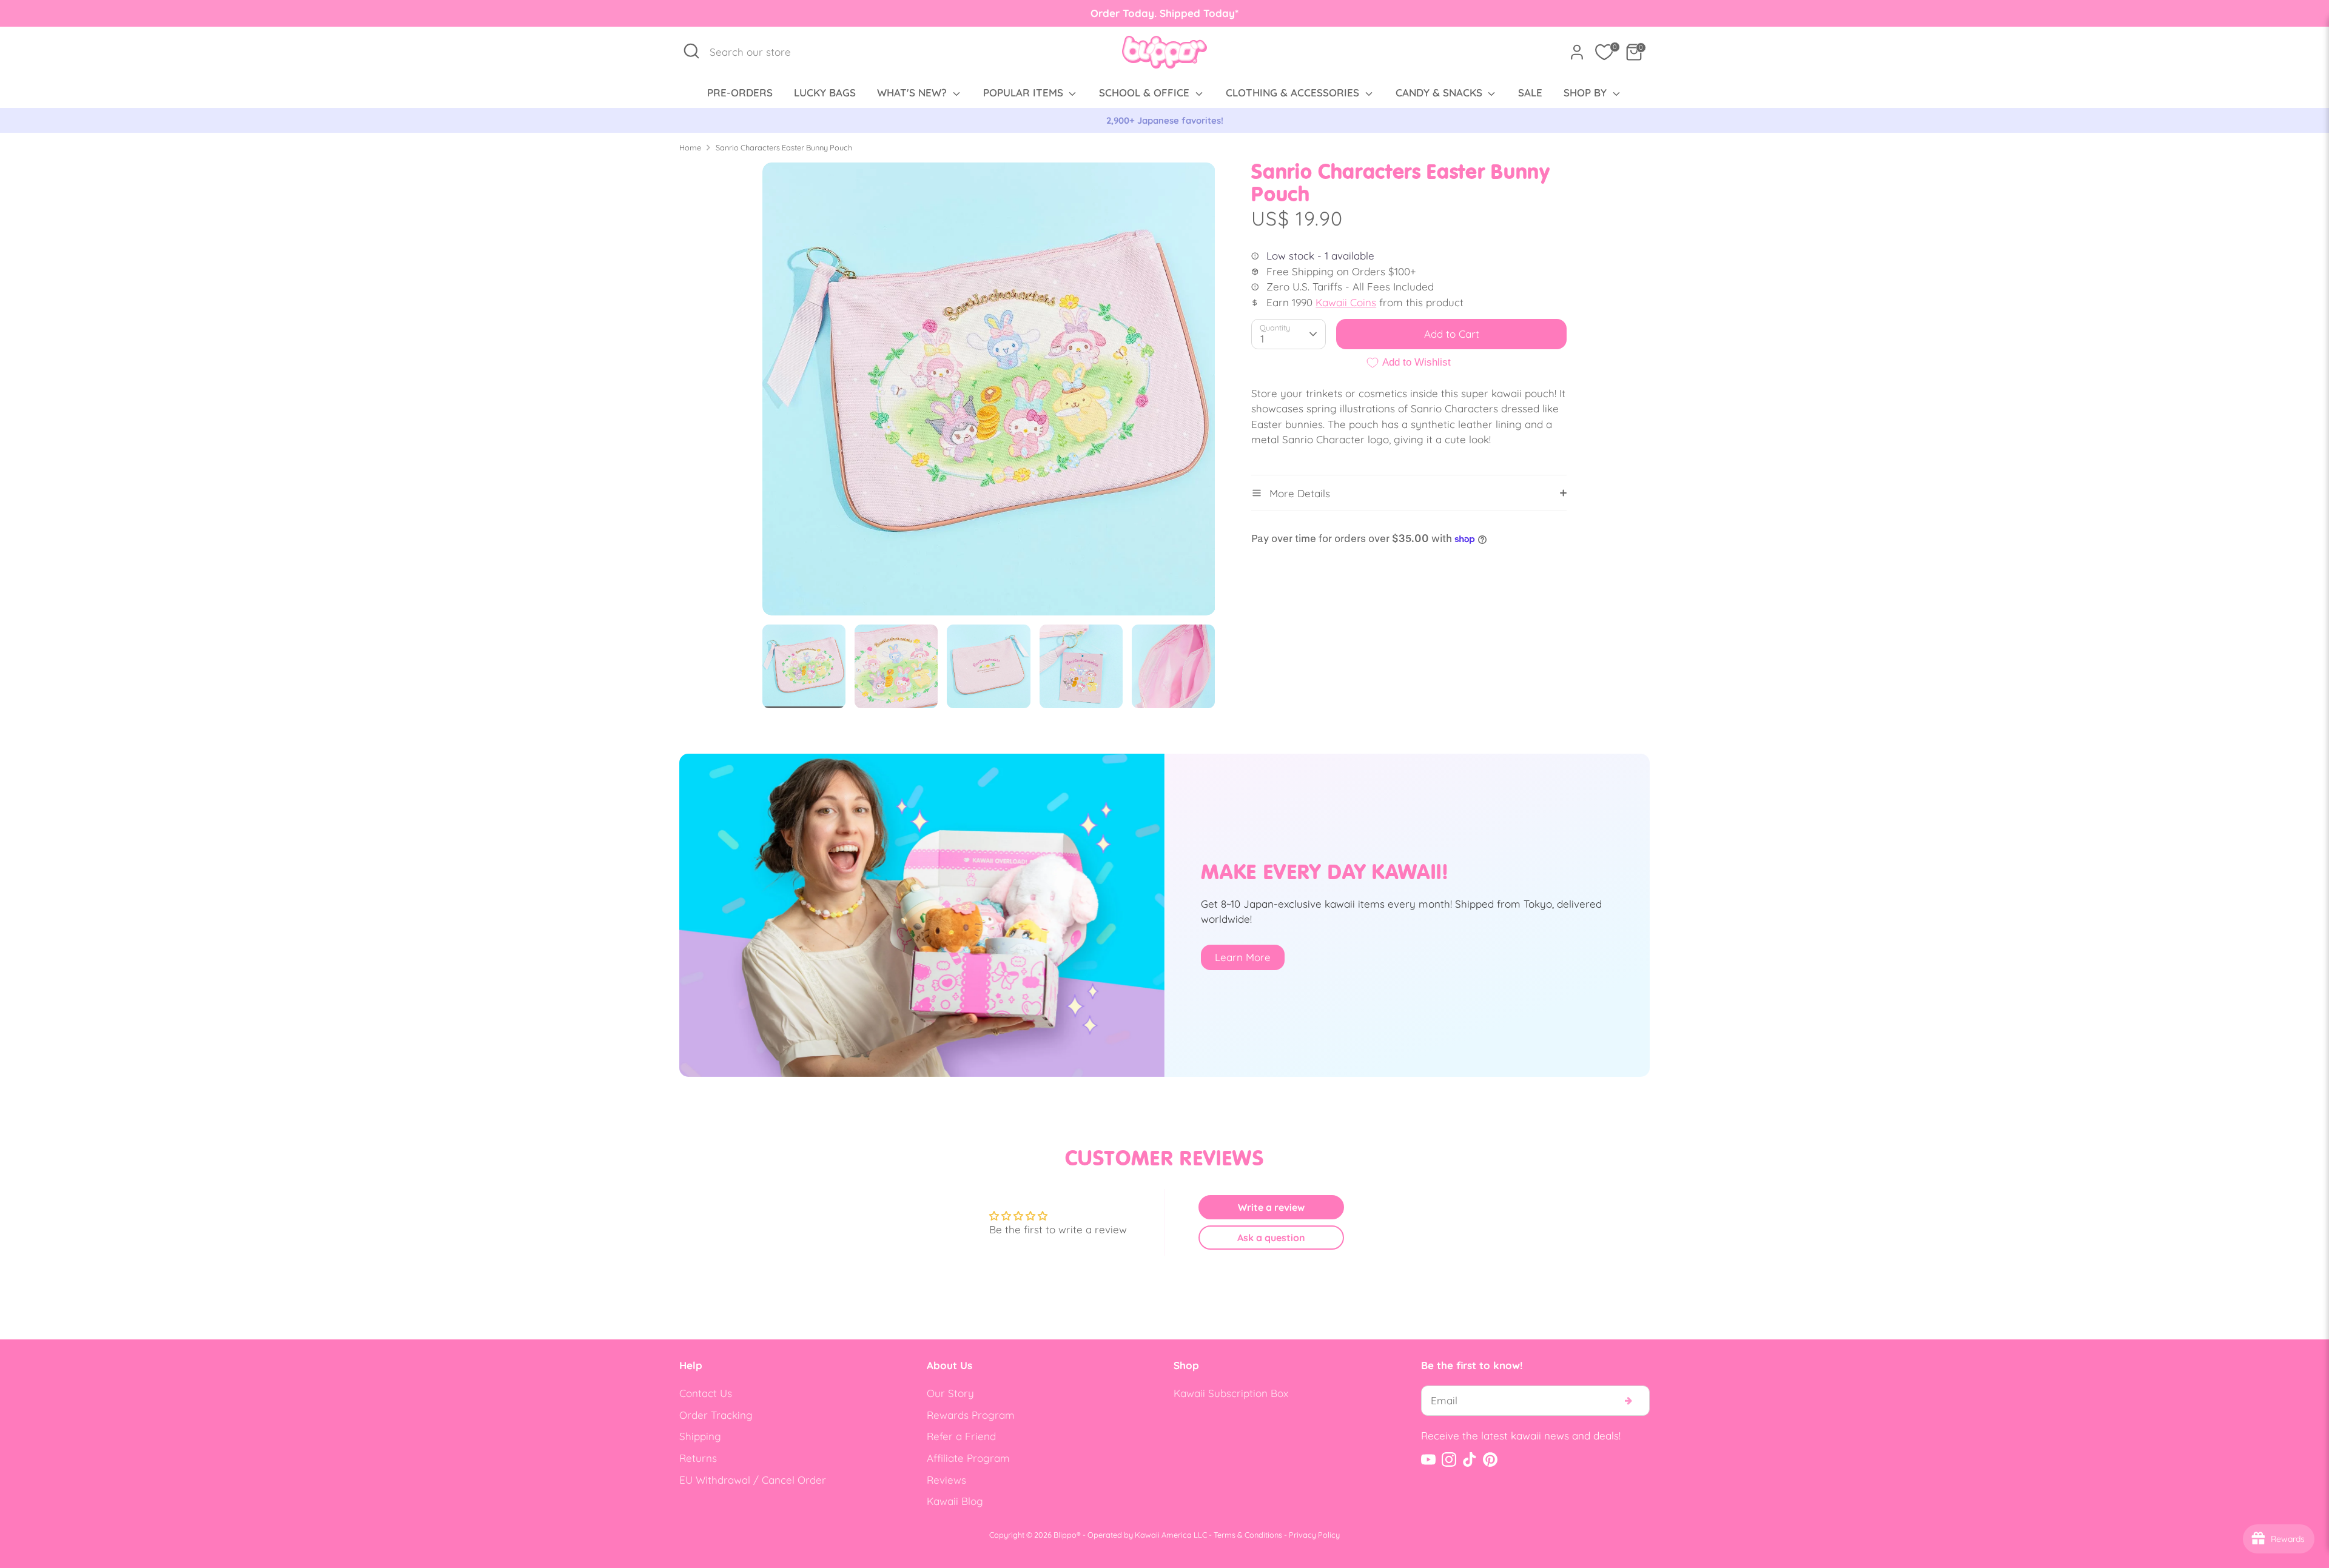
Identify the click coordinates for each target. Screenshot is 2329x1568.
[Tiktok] (1470, 1459)
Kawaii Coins (1346, 302)
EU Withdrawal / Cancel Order (753, 1480)
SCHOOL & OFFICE (1146, 92)
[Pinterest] (1490, 1459)
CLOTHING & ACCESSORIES (1294, 92)
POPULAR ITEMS (1025, 92)
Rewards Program (971, 1415)
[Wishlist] (1604, 52)
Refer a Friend (961, 1436)
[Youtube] (1428, 1459)
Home (690, 147)
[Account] (1577, 52)
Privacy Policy (1314, 1535)
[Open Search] (691, 51)
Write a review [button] (1271, 1207)
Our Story (950, 1393)
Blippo (1065, 1535)
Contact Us (706, 1393)
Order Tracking (716, 1415)
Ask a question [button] (1271, 1238)
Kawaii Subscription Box (1231, 1393)
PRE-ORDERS (740, 92)
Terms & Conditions (1248, 1535)
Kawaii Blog (955, 1501)
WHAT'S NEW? (913, 92)
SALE (1530, 92)
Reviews (946, 1480)
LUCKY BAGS (825, 92)
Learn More (1243, 957)
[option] (1164, 121)
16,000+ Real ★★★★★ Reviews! (1165, 120)
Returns (698, 1458)
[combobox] (757, 52)
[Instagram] (1449, 1459)
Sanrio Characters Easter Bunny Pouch (784, 147)
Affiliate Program (968, 1458)
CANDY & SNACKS (1440, 92)
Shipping (700, 1436)
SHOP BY (1587, 92)
